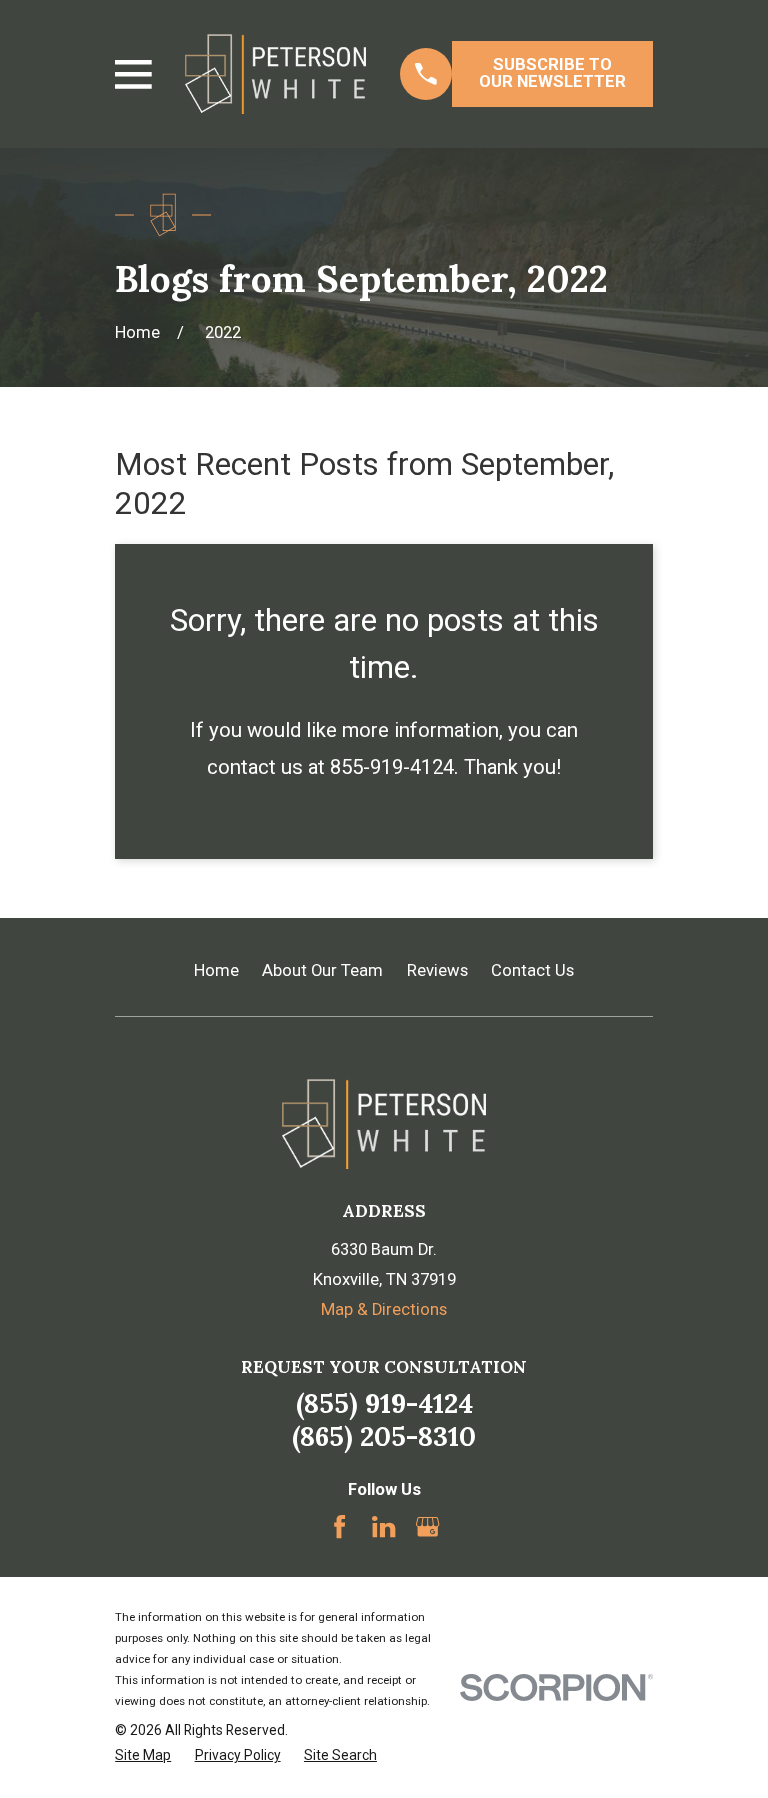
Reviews (437, 970)
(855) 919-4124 (384, 1403)
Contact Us (532, 970)
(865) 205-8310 (384, 1436)
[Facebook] (339, 1526)
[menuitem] (143, 1755)
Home (216, 970)
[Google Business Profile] (427, 1526)
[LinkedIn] (383, 1526)
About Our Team (322, 970)
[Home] (276, 74)
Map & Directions (384, 1309)
